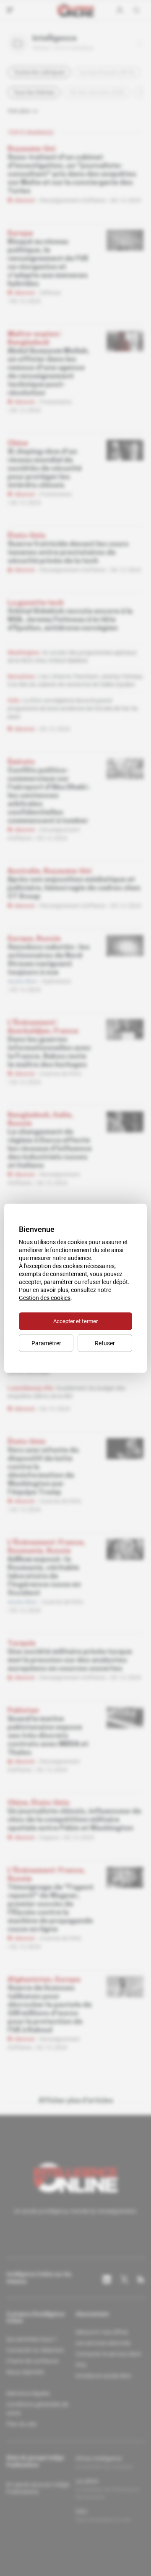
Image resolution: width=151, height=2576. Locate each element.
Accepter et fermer (75, 1321)
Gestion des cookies (45, 1297)
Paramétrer (46, 1343)
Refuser (105, 1343)
